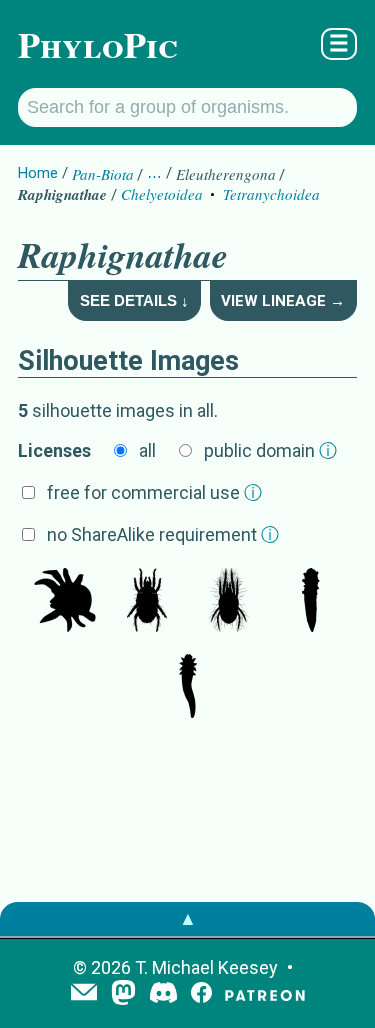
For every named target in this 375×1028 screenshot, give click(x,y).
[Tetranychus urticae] (147, 602)
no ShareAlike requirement (163, 534)
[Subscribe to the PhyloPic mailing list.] (84, 994)
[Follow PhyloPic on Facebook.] (201, 994)
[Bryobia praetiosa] (65, 602)
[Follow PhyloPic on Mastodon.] (123, 994)
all (147, 450)
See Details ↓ (134, 300)
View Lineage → (283, 301)
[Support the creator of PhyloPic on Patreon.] (265, 994)
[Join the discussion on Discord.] (164, 994)
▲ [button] (188, 918)
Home (38, 173)
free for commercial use (154, 492)
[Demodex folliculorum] (311, 602)
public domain (270, 450)
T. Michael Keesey (206, 967)
